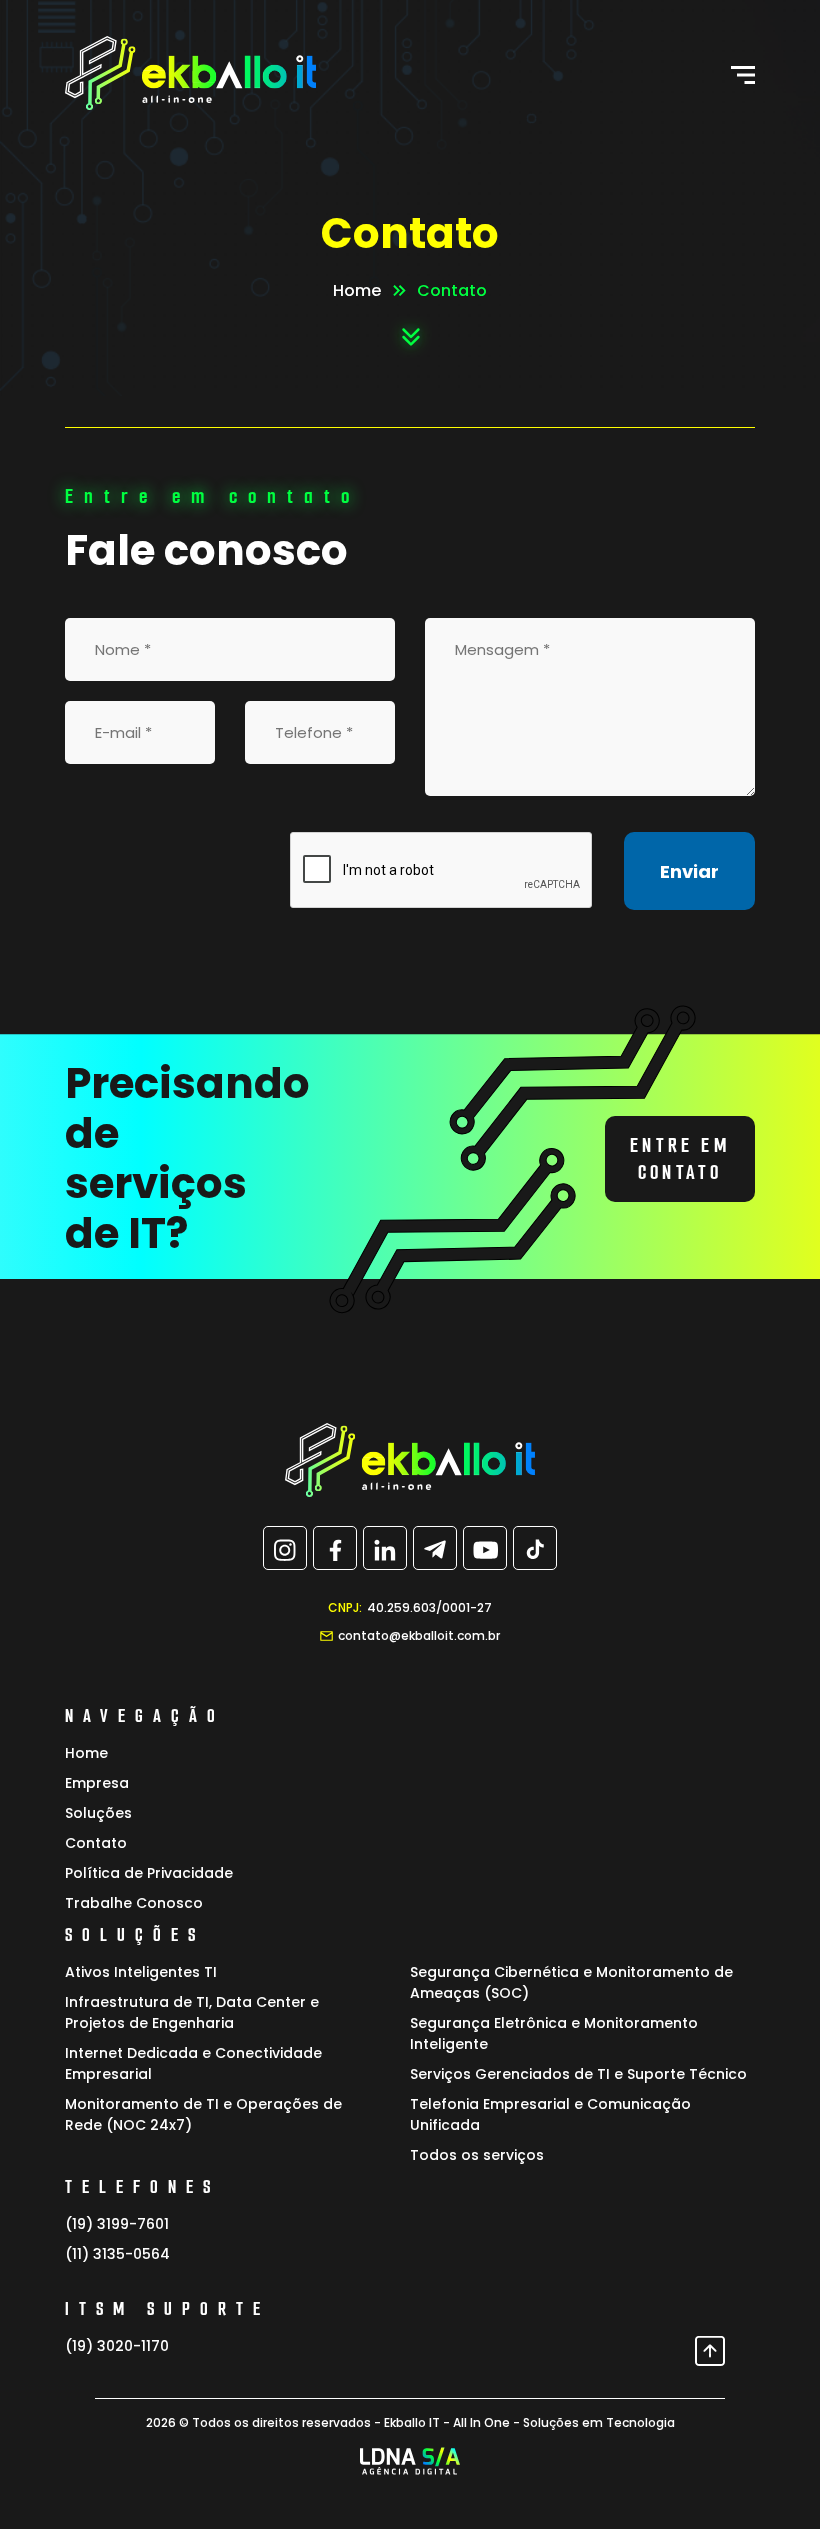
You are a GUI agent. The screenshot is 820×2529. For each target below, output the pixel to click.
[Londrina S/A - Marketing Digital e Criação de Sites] (410, 2461)
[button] (743, 75)
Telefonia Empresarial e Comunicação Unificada (550, 2114)
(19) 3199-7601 (117, 2224)
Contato (96, 1843)
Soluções (98, 1813)
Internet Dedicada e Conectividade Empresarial (193, 2063)
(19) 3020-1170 (117, 2346)
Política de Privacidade (149, 1873)
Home (357, 290)
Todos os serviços (477, 2155)
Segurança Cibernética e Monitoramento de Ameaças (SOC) (571, 1982)
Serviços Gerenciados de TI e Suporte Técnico (578, 2074)
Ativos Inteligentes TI (141, 1972)
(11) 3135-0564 (117, 2254)
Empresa (97, 1783)
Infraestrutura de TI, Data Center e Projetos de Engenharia (192, 2012)
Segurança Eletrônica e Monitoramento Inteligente (554, 2033)
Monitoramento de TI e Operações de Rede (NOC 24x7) (203, 2114)
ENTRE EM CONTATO (680, 1159)
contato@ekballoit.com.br (419, 1635)
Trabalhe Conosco (134, 1903)
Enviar (689, 871)
